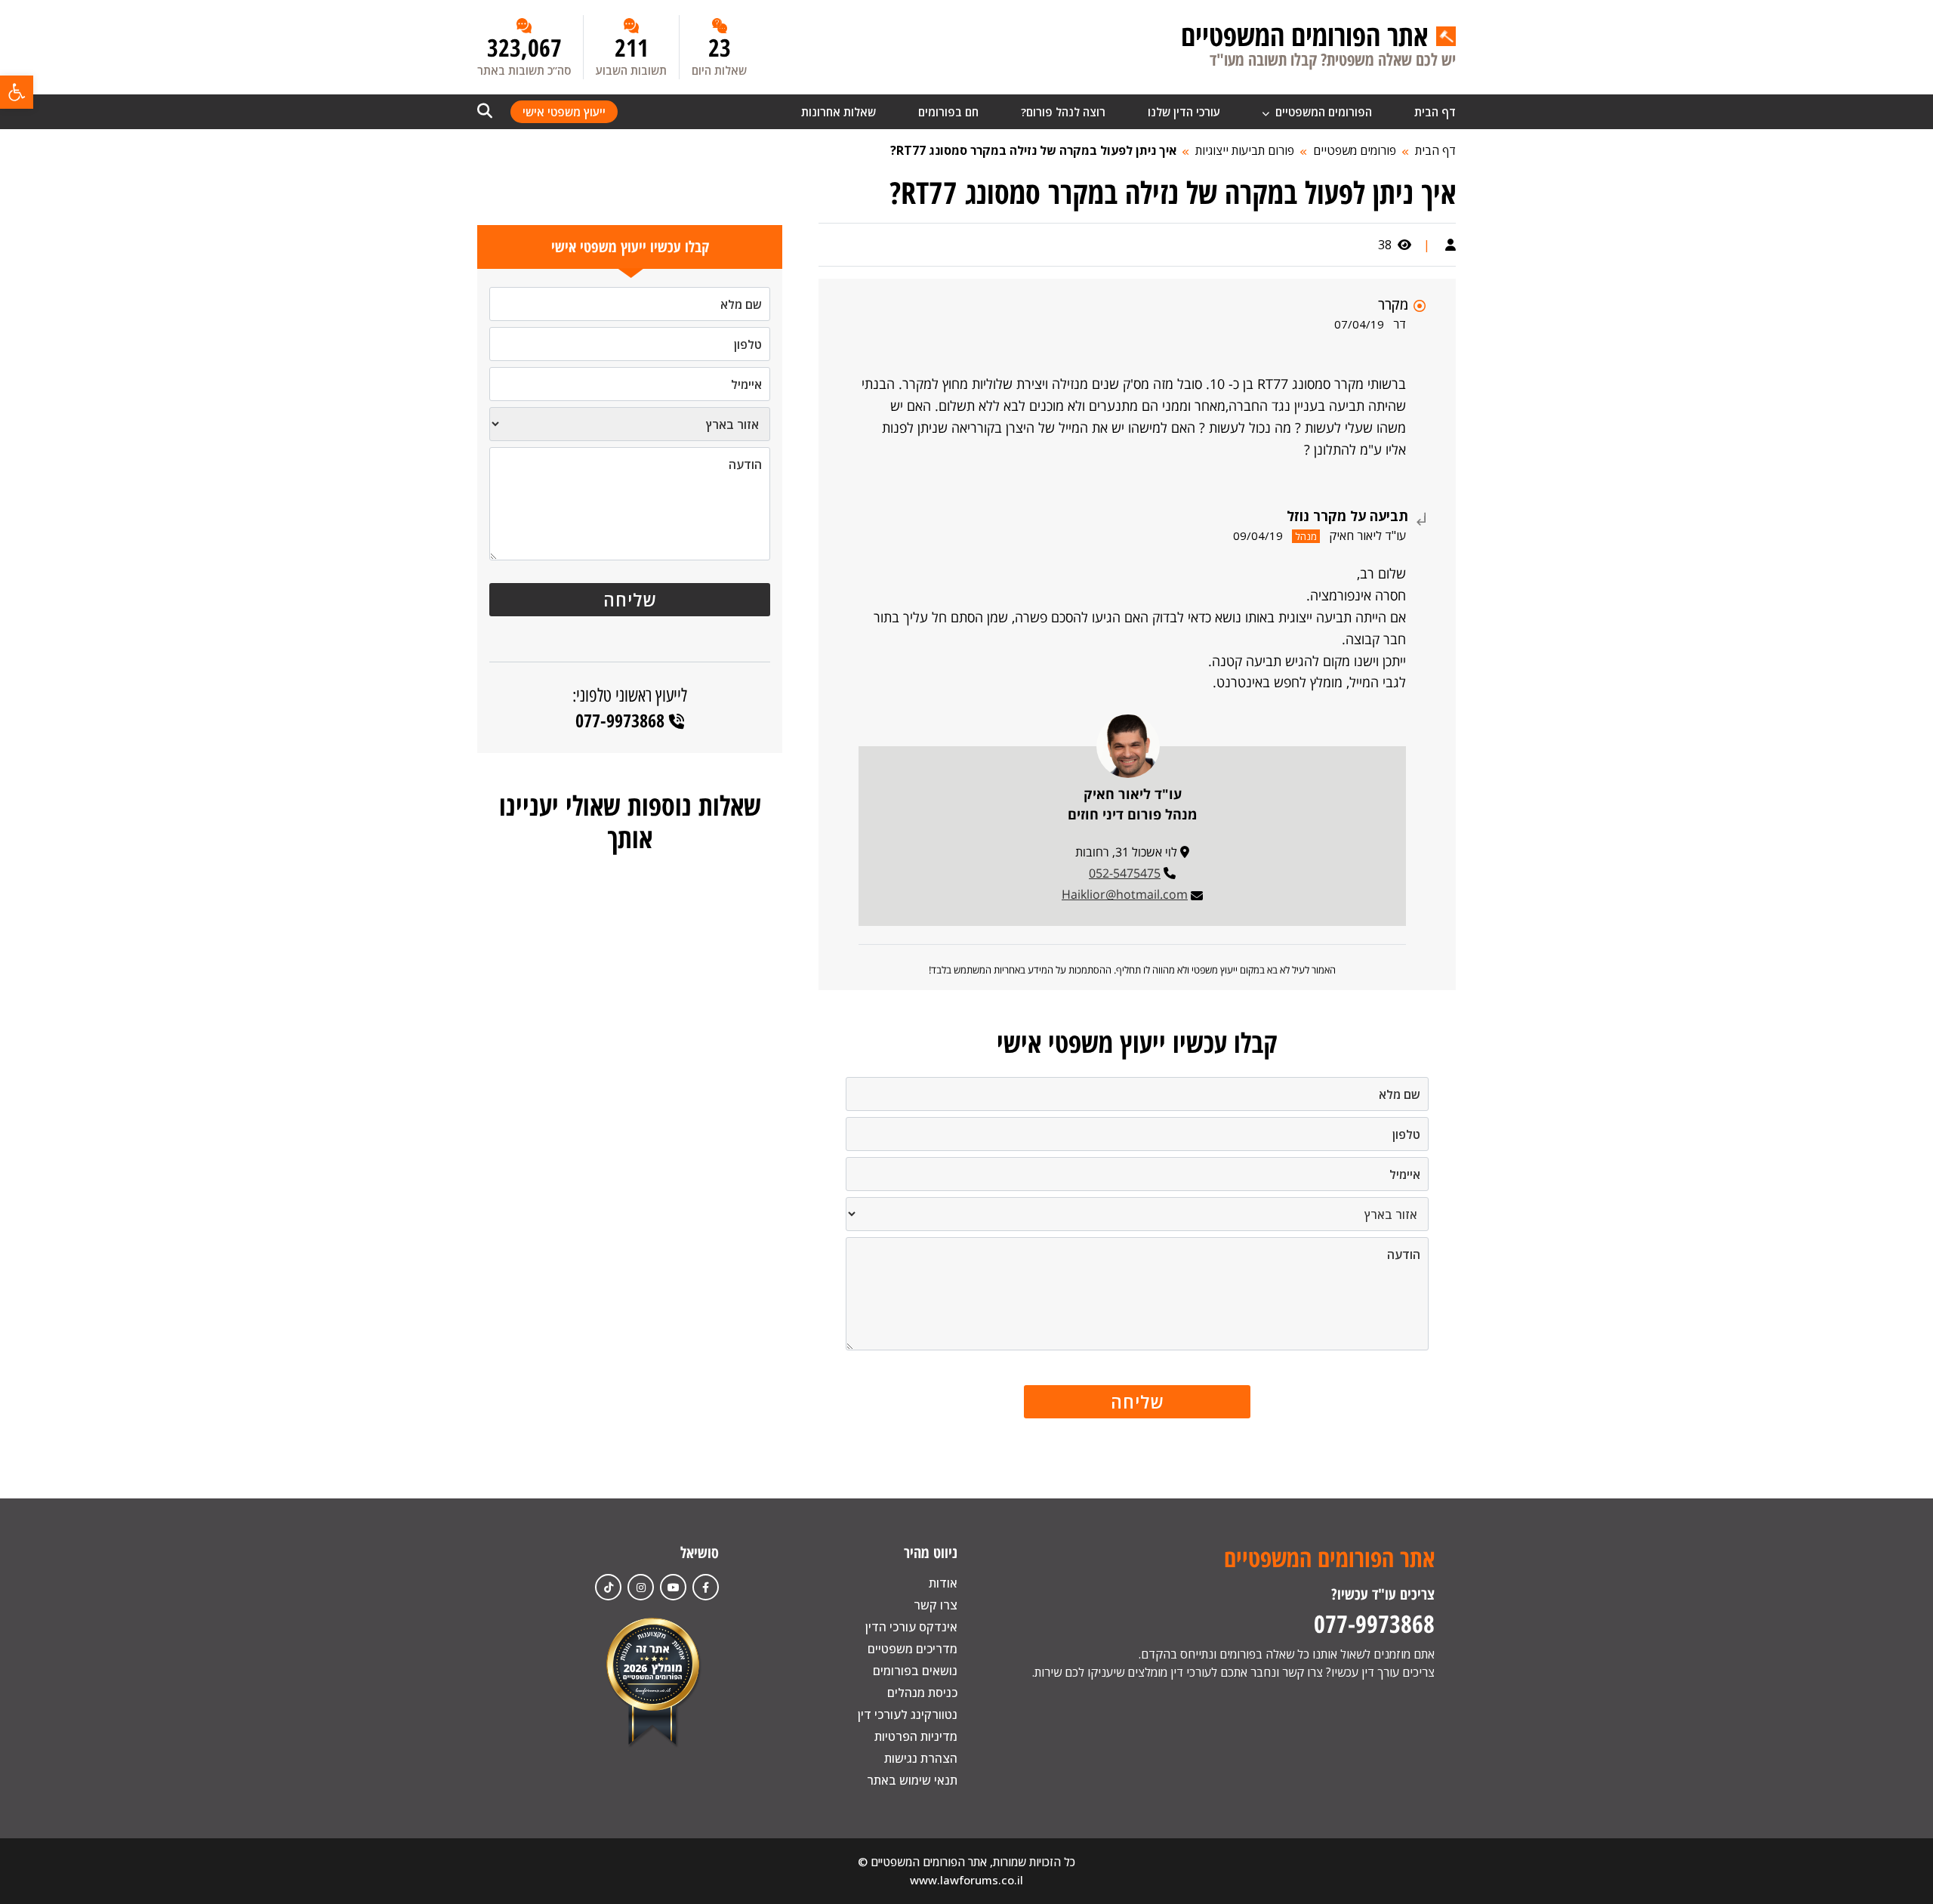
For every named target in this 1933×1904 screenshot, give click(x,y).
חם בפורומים (948, 112)
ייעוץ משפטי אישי (564, 112)
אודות (943, 1583)
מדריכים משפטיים (913, 1649)
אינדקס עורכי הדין (911, 1627)
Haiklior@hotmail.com (1125, 894)
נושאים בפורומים (915, 1671)
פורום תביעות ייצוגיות (1245, 150)
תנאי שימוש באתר (912, 1780)
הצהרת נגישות (921, 1758)
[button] (17, 92)
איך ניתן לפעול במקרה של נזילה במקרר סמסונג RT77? (1033, 150)
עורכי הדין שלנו (1184, 112)
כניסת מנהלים (922, 1693)
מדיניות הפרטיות (916, 1736)
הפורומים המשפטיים (1322, 112)
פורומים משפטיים (1355, 150)
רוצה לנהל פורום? (1063, 112)
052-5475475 (1125, 873)
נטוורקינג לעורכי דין (908, 1714)
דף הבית (1435, 112)
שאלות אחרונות (839, 112)
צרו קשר (936, 1605)
